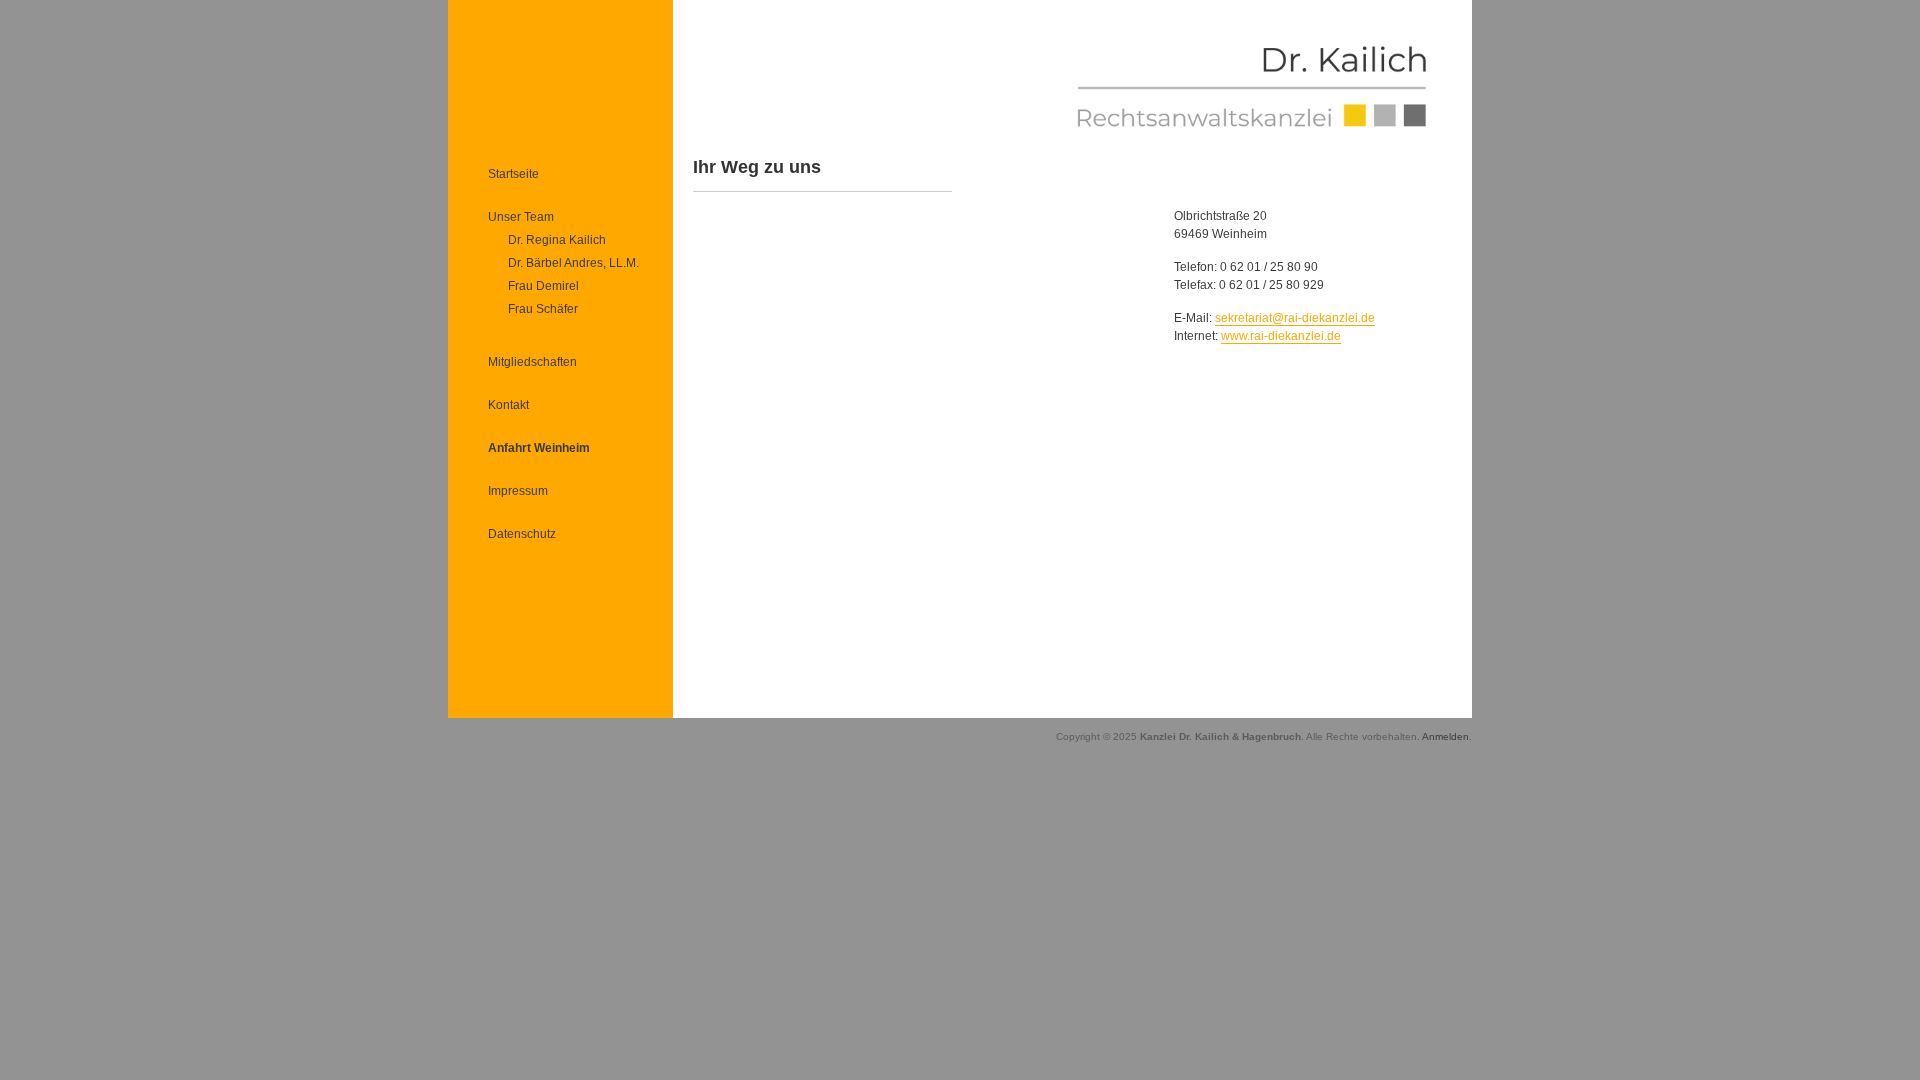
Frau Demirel (543, 286)
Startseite (513, 174)
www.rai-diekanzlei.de (1281, 336)
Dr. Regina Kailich (557, 240)
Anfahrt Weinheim (539, 448)
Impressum (518, 491)
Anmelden (1445, 736)
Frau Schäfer (543, 309)
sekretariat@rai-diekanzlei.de (1295, 318)
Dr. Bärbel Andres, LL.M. (573, 263)
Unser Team (521, 217)
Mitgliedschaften (532, 362)
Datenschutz (522, 534)
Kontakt (508, 405)
